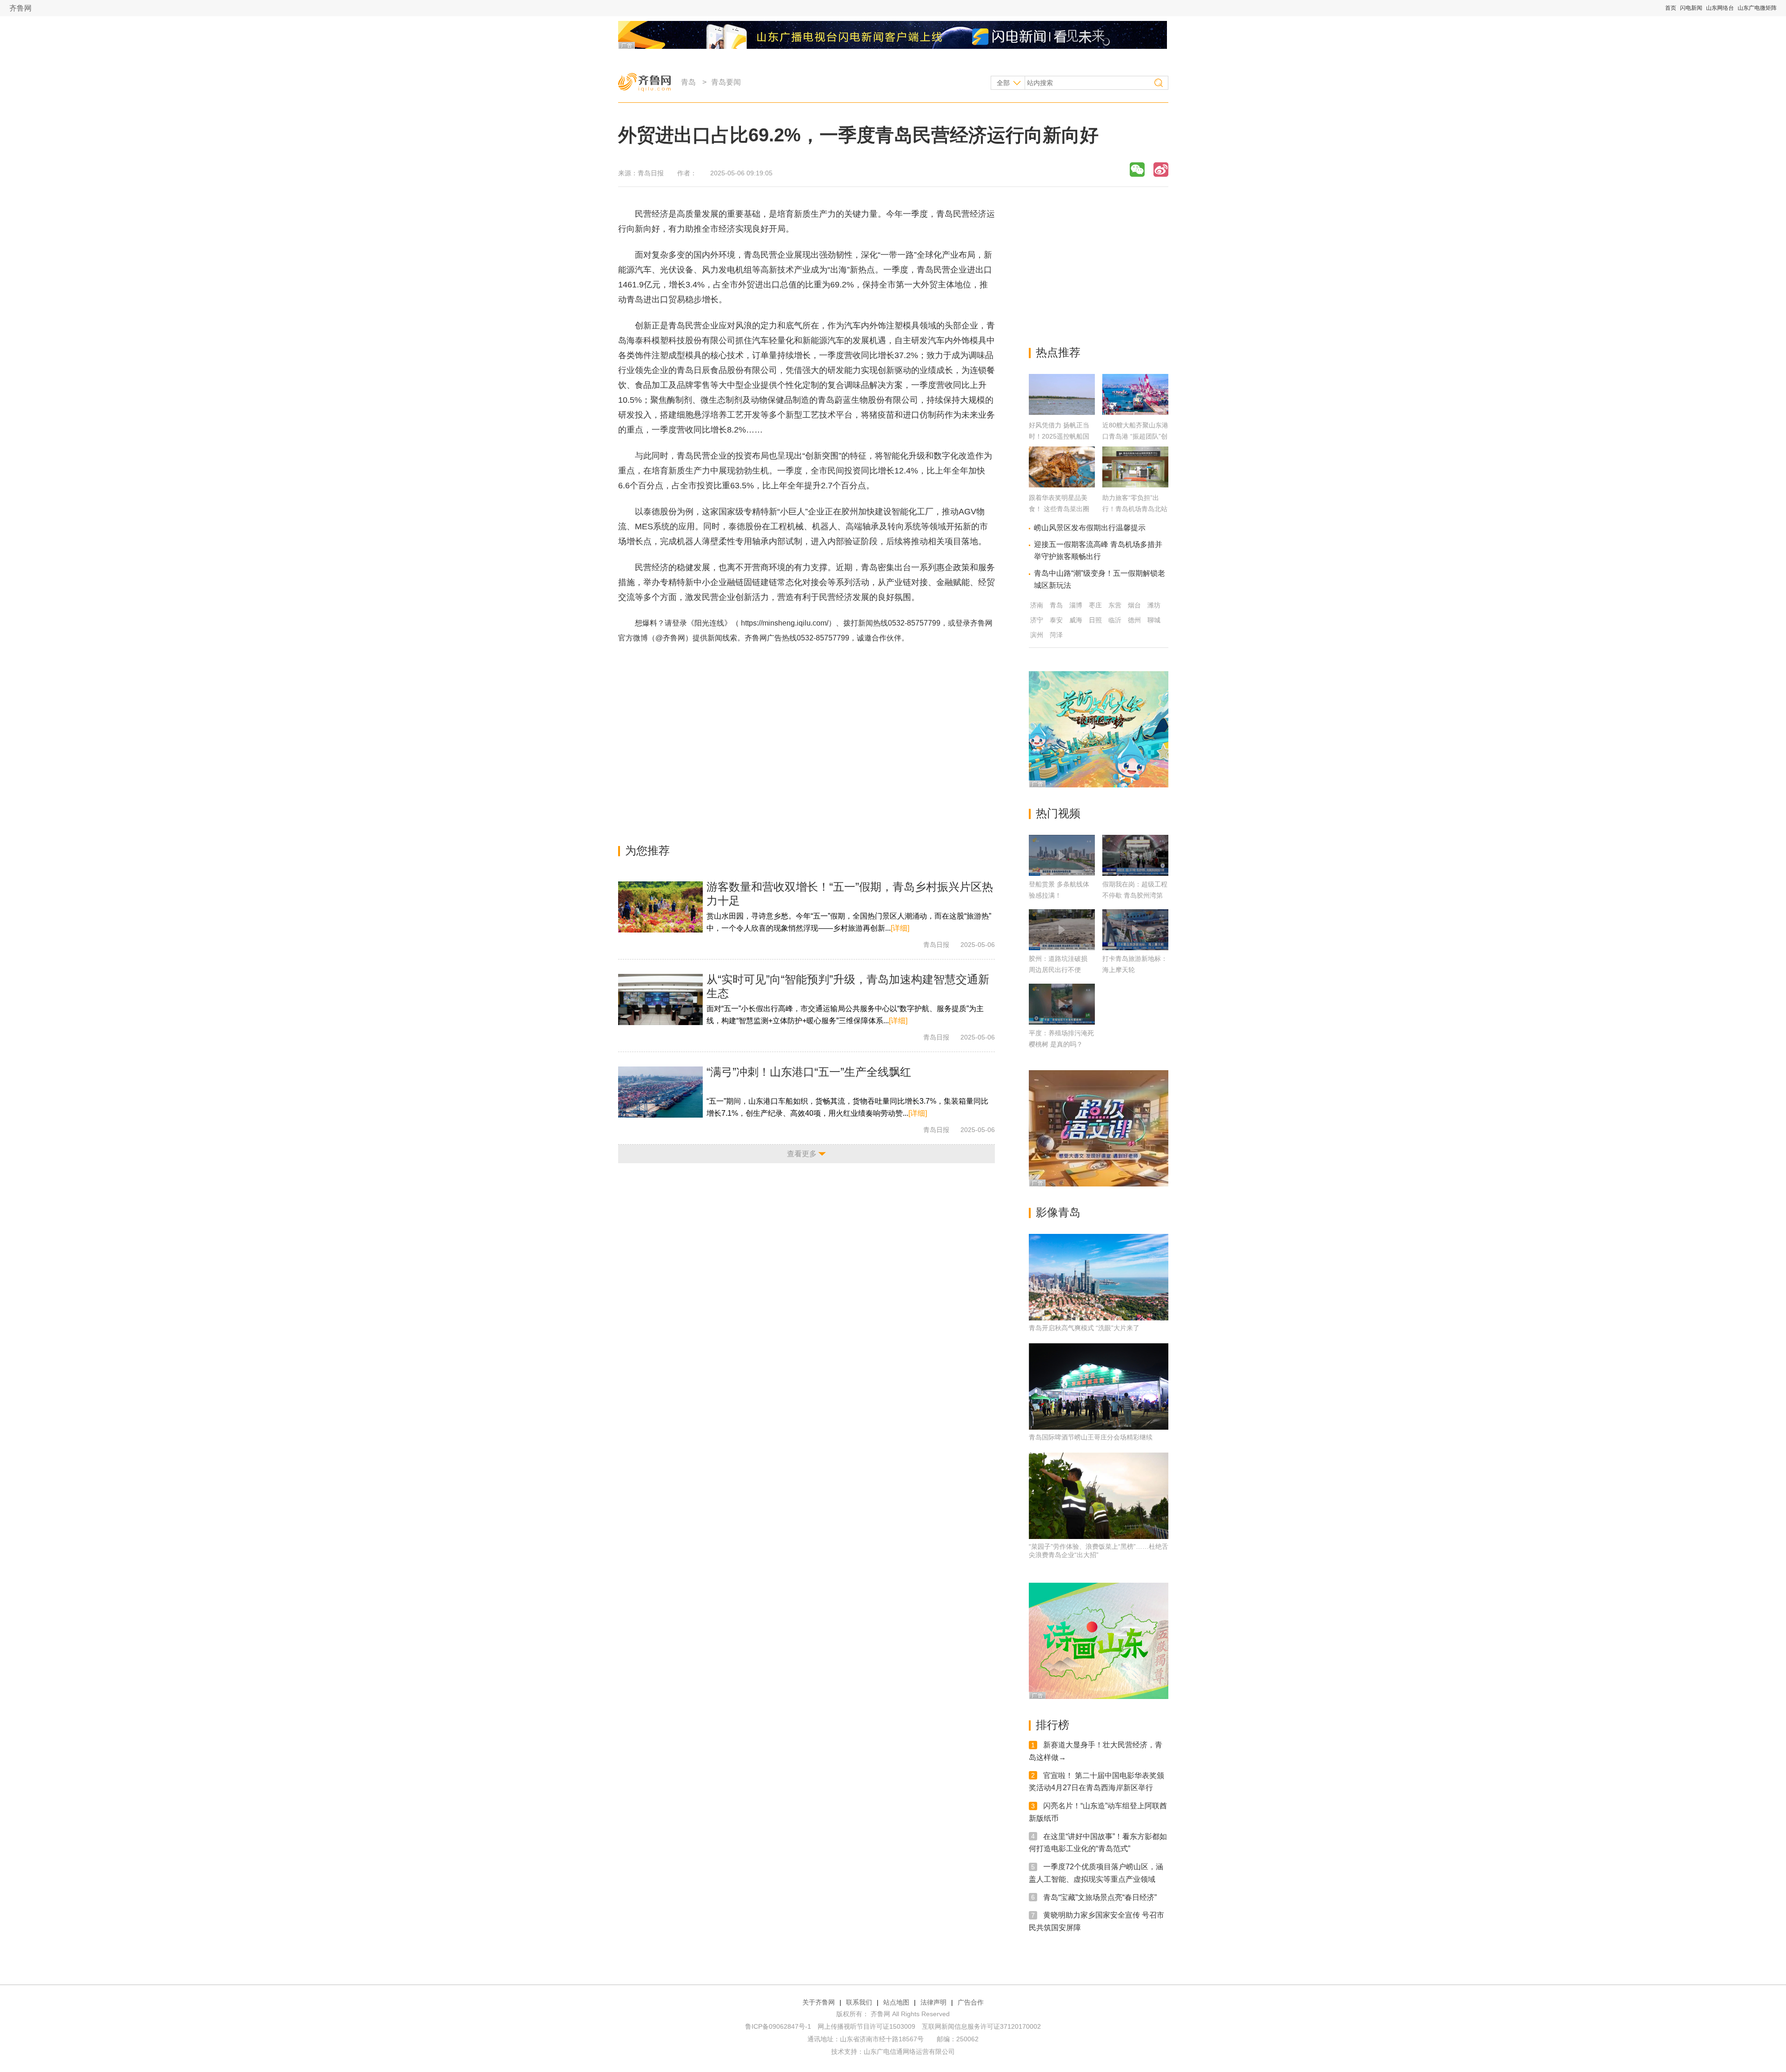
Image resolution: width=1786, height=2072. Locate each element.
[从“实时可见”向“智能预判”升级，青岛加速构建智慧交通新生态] (660, 999)
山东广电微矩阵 (1757, 8)
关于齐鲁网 (819, 2002)
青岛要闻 (726, 82)
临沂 (1115, 620)
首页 (1671, 8)
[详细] (900, 928)
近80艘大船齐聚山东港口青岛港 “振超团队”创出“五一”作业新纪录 (1135, 436)
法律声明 (933, 2002)
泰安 (1056, 620)
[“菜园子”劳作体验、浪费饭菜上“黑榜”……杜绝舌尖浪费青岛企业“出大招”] (1099, 1496)
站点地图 (896, 2002)
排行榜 (1053, 1725)
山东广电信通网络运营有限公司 (909, 2052)
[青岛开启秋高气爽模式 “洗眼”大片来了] (1099, 1277)
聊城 (1154, 620)
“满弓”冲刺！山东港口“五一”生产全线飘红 (809, 1072)
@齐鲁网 (670, 638)
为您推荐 (647, 850)
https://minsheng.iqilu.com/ (785, 623)
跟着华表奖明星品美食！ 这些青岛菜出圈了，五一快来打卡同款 (1061, 509)
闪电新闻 (1691, 8)
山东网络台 (1720, 8)
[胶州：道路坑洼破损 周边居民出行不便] (1062, 930)
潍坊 (1154, 605)
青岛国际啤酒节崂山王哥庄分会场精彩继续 (1091, 1437)
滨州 (1037, 635)
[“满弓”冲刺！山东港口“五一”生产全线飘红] (660, 1092)
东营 (1115, 605)
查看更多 (802, 1154)
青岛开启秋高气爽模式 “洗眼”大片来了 (1084, 1328)
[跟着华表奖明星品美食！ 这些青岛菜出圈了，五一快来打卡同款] (1062, 485)
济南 (1037, 605)
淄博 (1076, 605)
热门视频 (1058, 813)
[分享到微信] (1137, 170)
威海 (1076, 620)
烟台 (1134, 605)
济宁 (1037, 620)
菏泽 (1056, 635)
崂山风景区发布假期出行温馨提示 (1090, 528)
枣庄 (1095, 605)
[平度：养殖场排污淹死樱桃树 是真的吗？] (1062, 1004)
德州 (1134, 620)
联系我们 (859, 2002)
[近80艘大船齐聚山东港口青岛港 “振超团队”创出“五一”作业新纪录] (1135, 412)
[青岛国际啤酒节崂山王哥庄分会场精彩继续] (1099, 1386)
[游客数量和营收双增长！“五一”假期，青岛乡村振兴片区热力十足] (660, 907)
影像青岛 (1058, 1212)
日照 (1095, 620)
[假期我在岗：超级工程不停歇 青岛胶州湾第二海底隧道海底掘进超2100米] (1135, 855)
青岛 (688, 82)
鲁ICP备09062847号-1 (778, 2026)
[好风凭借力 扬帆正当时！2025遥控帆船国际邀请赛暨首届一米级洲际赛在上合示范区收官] (1062, 412)
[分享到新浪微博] (1161, 170)
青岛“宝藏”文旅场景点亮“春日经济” (1100, 1897)
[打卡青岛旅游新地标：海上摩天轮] (1135, 930)
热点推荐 (1058, 352)
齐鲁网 (20, 8)
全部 (1003, 83)
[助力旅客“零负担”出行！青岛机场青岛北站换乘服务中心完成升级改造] (1135, 485)
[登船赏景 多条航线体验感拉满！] (1062, 855)
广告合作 (971, 2002)
